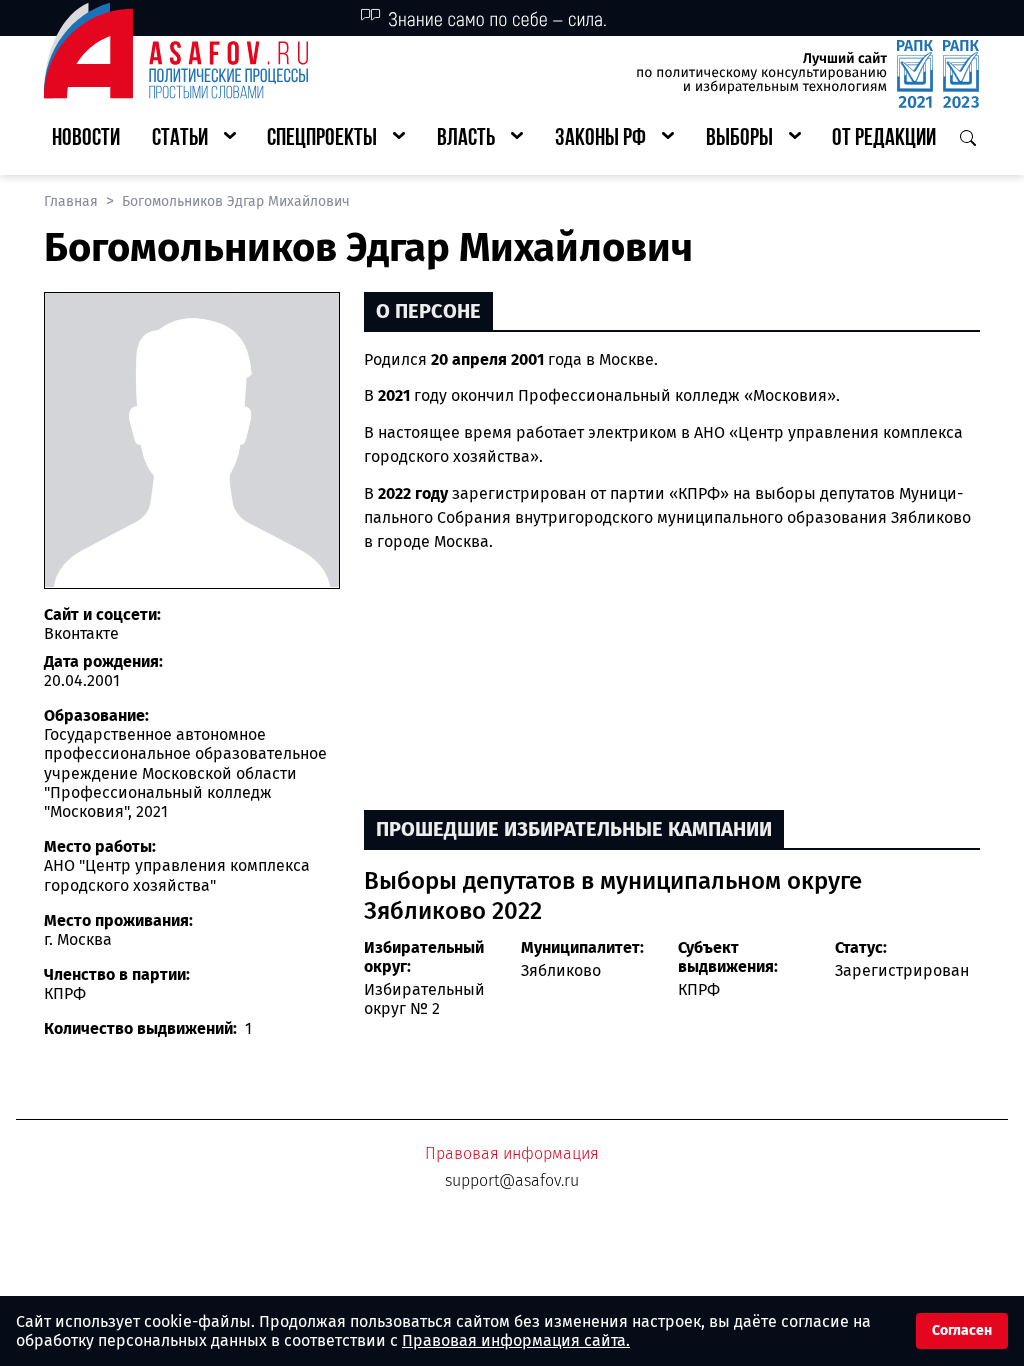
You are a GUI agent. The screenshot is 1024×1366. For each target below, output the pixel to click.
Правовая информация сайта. (516, 1340)
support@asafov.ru (512, 1180)
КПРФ (699, 989)
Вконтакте (81, 633)
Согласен (962, 1330)
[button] (194, 139)
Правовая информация (512, 1153)
